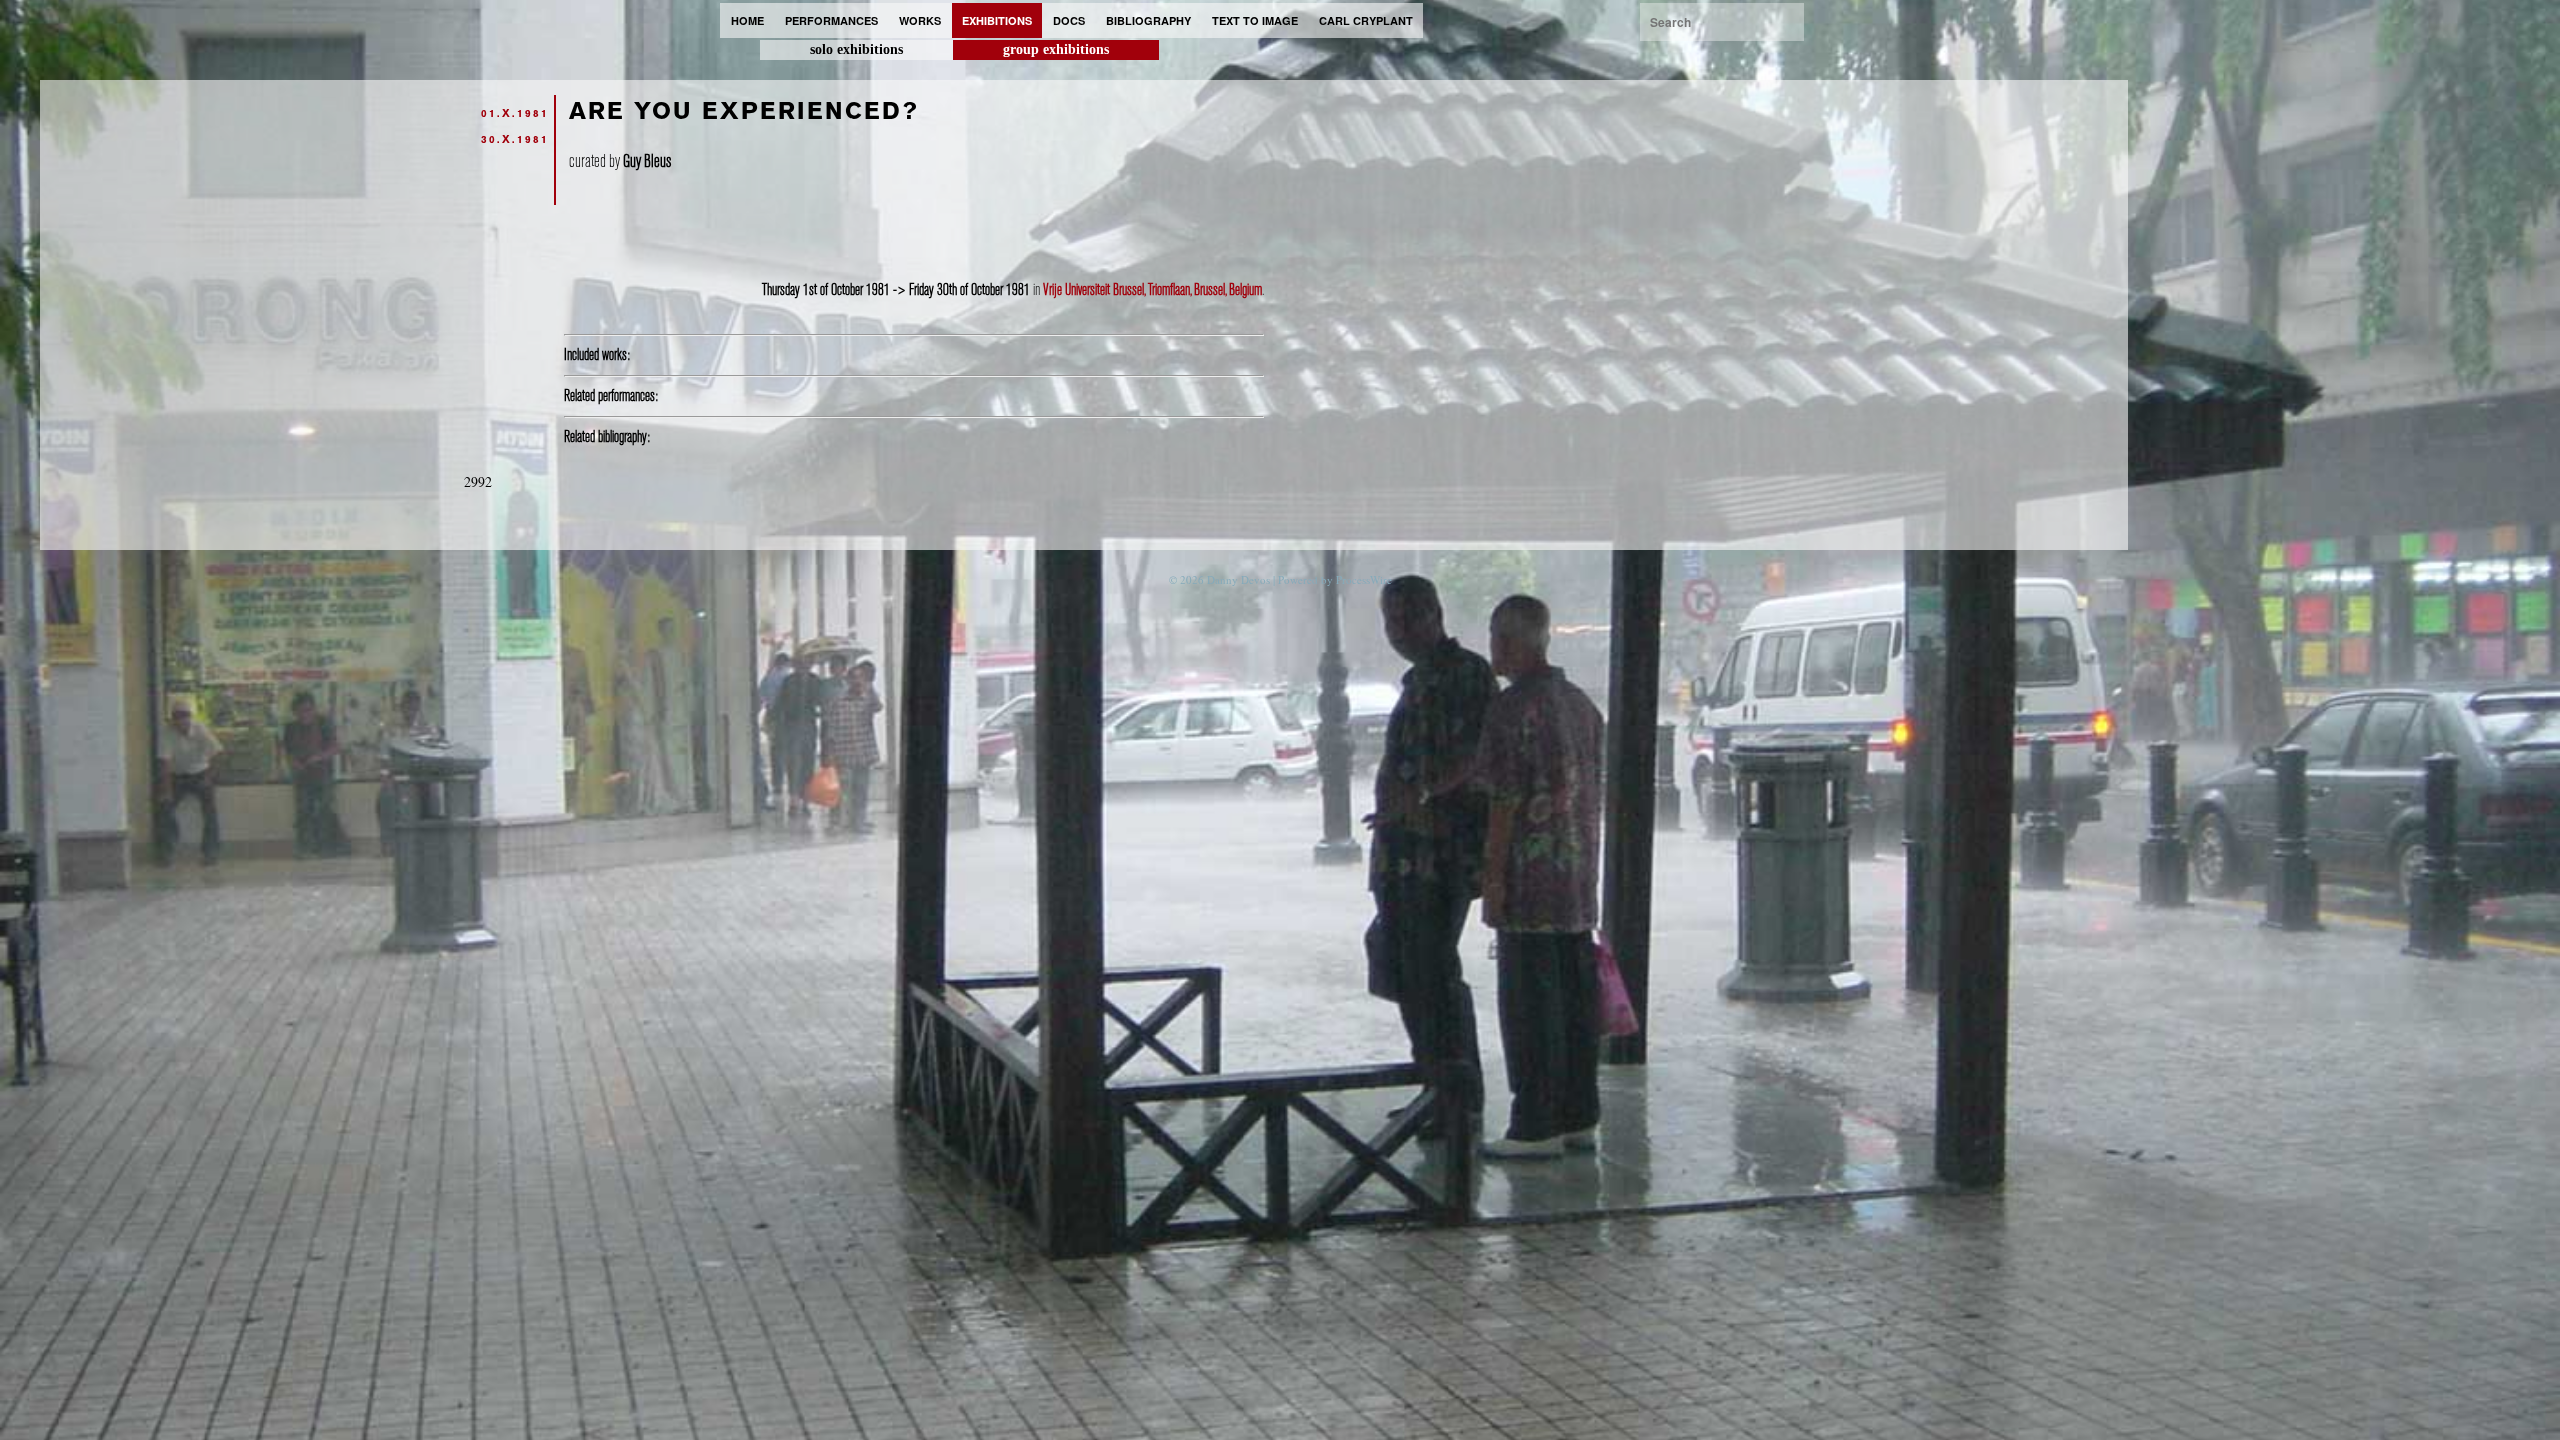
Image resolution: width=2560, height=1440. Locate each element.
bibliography (1148, 20)
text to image (1255, 20)
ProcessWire (1364, 579)
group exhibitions (1056, 49)
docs (1069, 20)
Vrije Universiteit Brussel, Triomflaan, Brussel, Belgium (1152, 290)
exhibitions (997, 20)
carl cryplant (1366, 20)
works (920, 20)
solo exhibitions (856, 49)
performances (831, 20)
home (747, 20)
